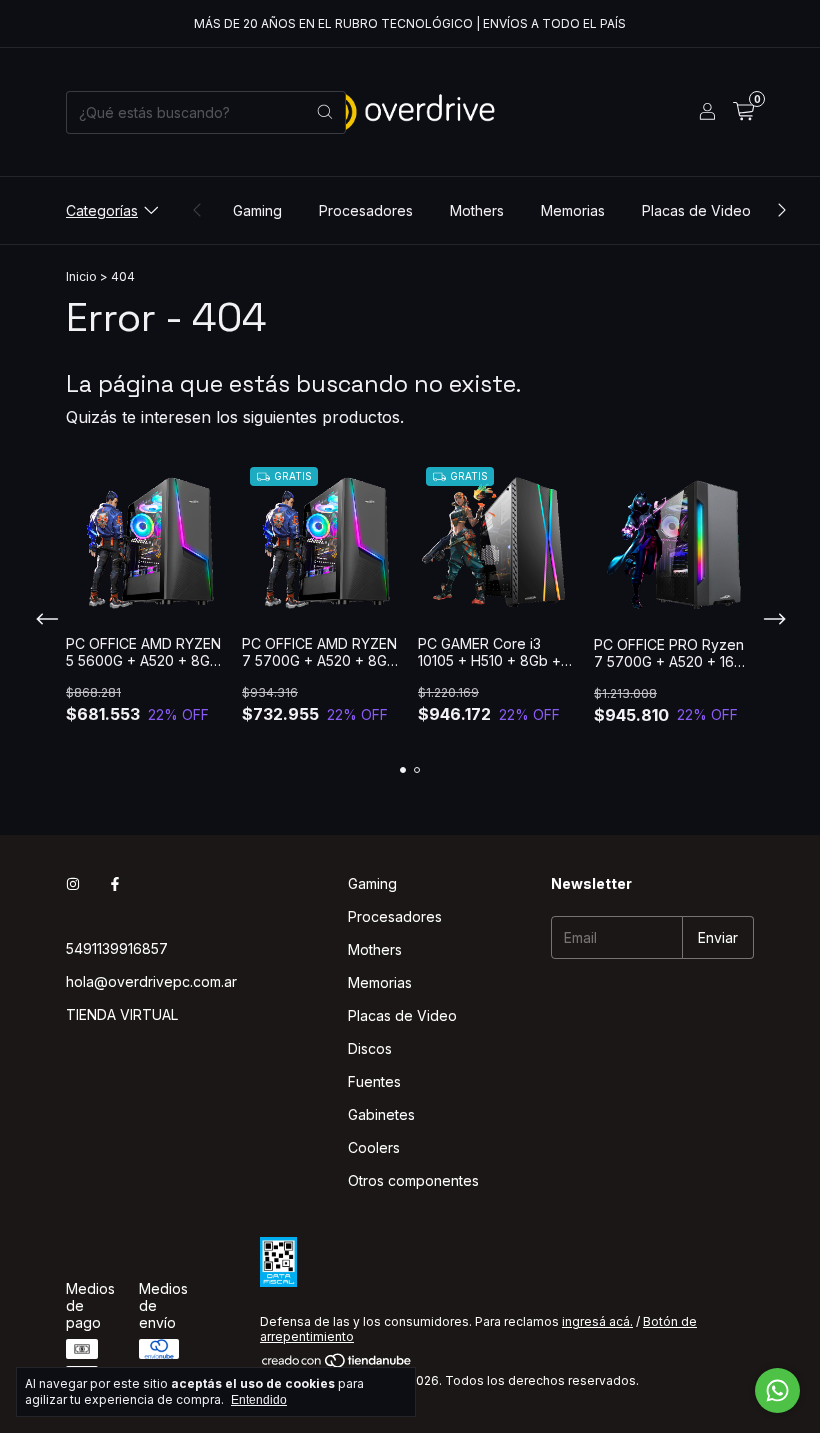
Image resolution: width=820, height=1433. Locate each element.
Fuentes (374, 1081)
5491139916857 (117, 948)
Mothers (477, 210)
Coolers (374, 1147)
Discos (370, 1048)
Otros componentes (413, 1180)
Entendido (259, 1400)
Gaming (257, 210)
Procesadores (366, 210)
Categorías (102, 210)
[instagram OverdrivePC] (73, 883)
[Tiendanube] (337, 1365)
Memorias (573, 210)
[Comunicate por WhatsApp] (777, 1390)
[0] (743, 112)
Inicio (81, 276)
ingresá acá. (597, 1321)
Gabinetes (381, 1114)
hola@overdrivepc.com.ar (151, 981)
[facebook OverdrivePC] (115, 883)
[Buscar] (325, 112)
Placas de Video (696, 210)
